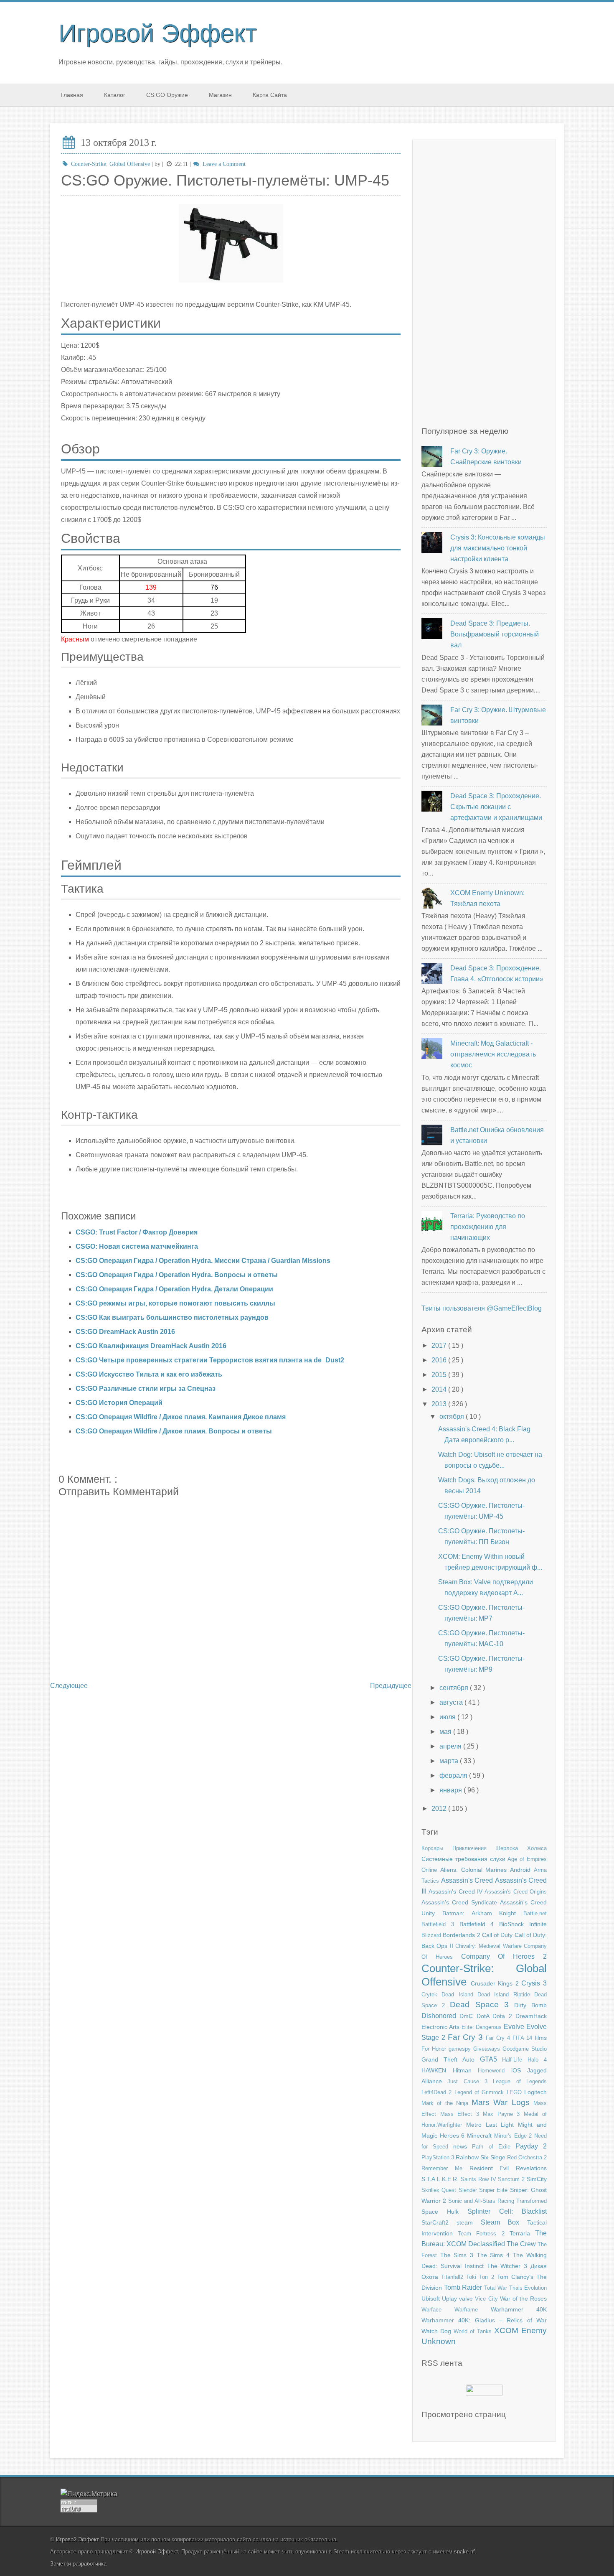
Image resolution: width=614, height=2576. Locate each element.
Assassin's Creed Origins (516, 1892)
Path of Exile (493, 2147)
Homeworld (495, 2071)
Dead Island (459, 1994)
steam (469, 2222)
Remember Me (445, 2168)
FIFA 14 (524, 2038)
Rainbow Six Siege (481, 2157)
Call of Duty (498, 1935)
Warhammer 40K (519, 2309)
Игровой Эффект (157, 33)
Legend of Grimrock (481, 2092)
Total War (497, 2288)
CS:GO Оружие (167, 95)
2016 (440, 1360)
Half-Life (515, 2060)
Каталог (115, 95)
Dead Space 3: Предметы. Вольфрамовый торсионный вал (495, 634)
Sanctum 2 (512, 2179)
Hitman (466, 2070)
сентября (455, 1688)
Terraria (522, 2233)
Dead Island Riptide (506, 1994)
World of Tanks (474, 2331)
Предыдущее (391, 1686)
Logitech (535, 2092)
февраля (454, 1775)
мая (446, 1732)
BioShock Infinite (523, 1924)
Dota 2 (504, 2016)
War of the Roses (523, 2299)
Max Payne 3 (503, 2114)
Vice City (487, 2299)
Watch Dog (438, 2331)
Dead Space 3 (482, 2005)
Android (522, 1870)
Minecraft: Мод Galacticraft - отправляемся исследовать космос (493, 1054)
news (463, 2146)
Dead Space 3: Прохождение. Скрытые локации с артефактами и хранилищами (496, 807)
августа (452, 1702)
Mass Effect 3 (462, 2114)
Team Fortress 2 (484, 2234)
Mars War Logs (502, 2102)
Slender (469, 2190)
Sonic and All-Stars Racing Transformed (497, 2201)
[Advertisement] (484, 287)
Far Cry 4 (499, 2038)
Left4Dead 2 (438, 2092)
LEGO (515, 2092)
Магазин (220, 95)
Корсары (437, 1848)
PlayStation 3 (439, 2157)
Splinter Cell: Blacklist (507, 2211)
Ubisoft (432, 2299)
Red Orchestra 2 (527, 2157)
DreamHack (531, 2016)
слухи (499, 1859)
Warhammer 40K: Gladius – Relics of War (484, 2320)
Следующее (69, 1686)
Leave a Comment (223, 164)
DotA (485, 2016)
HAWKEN (437, 2070)
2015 (440, 1375)
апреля (451, 1746)
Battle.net (535, 1913)
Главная (72, 95)
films (541, 2038)
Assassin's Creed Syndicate (461, 1902)
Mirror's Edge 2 (514, 2136)
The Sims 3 (458, 2255)
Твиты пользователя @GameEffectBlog (482, 1308)
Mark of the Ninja (447, 2103)
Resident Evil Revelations (508, 2168)
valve (467, 2299)
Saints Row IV (480, 2179)
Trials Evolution (528, 2288)
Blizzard (432, 1935)
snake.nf (464, 2552)
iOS (519, 2070)
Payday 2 (531, 2146)
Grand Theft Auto (451, 2059)
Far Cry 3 (467, 2037)
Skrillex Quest (440, 2190)
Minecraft (481, 2136)
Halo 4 (537, 2060)
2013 (440, 1404)
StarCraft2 (439, 2222)
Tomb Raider (464, 2287)
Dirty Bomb (530, 2005)
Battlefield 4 (480, 1924)
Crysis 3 (534, 1983)
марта (450, 1761)
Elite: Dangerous (483, 2027)
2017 (440, 1345)
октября (453, 1417)
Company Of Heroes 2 (504, 1956)
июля (448, 1717)
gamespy (461, 2049)
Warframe (473, 2310)
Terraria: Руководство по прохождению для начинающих (488, 1227)
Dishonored (440, 2016)
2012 (440, 1809)
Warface (438, 2310)
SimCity (537, 2179)
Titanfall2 (454, 2277)
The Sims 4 (495, 2255)
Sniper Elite (495, 2190)
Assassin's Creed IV (457, 1891)
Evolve (515, 2027)
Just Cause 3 (470, 2081)
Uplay (450, 2299)
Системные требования (456, 1859)
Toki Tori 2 (481, 2277)
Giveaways (488, 2049)
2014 (440, 1389)
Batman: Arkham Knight (483, 1913)
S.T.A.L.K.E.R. (441, 2179)
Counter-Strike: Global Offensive (110, 164)
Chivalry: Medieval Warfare (490, 1946)
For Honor (435, 2049)
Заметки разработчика (78, 2564)
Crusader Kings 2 (496, 1983)
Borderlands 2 (462, 1935)
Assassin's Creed (468, 1880)
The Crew (522, 2244)
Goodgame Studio (525, 2049)
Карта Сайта (270, 95)
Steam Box (504, 2222)
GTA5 (491, 2059)
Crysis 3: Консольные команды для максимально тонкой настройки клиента (498, 548)
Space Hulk (444, 2212)
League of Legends (520, 2081)
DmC (468, 2016)
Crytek (431, 1994)
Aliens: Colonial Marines (475, 1870)
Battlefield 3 (440, 1924)
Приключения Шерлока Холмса (500, 1848)
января (452, 1790)
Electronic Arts (441, 2027)
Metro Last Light (492, 2125)
